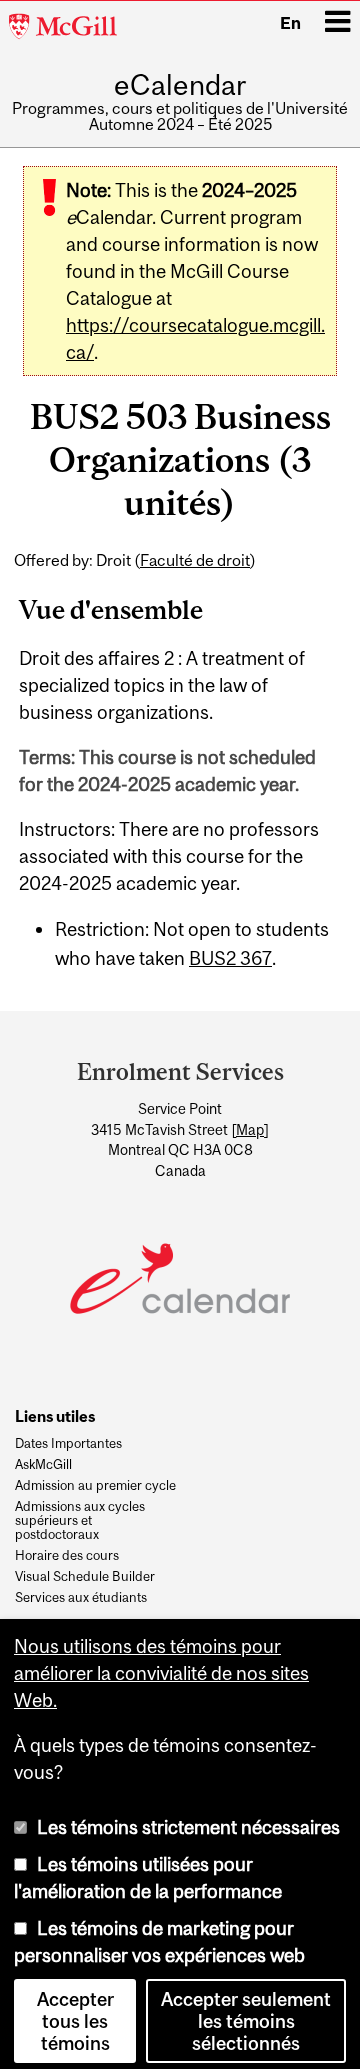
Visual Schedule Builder (85, 1577)
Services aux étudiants (81, 1598)
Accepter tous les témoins (75, 2013)
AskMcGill (43, 1465)
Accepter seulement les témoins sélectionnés (246, 2013)
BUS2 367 (230, 958)
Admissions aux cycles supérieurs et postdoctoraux (80, 1520)
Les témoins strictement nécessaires (188, 1819)
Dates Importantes (68, 1444)
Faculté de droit (195, 560)
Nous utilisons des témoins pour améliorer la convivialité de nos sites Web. (161, 1665)
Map (250, 1130)
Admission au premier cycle (95, 1486)
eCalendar (180, 86)
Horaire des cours (67, 1556)
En (290, 23)
